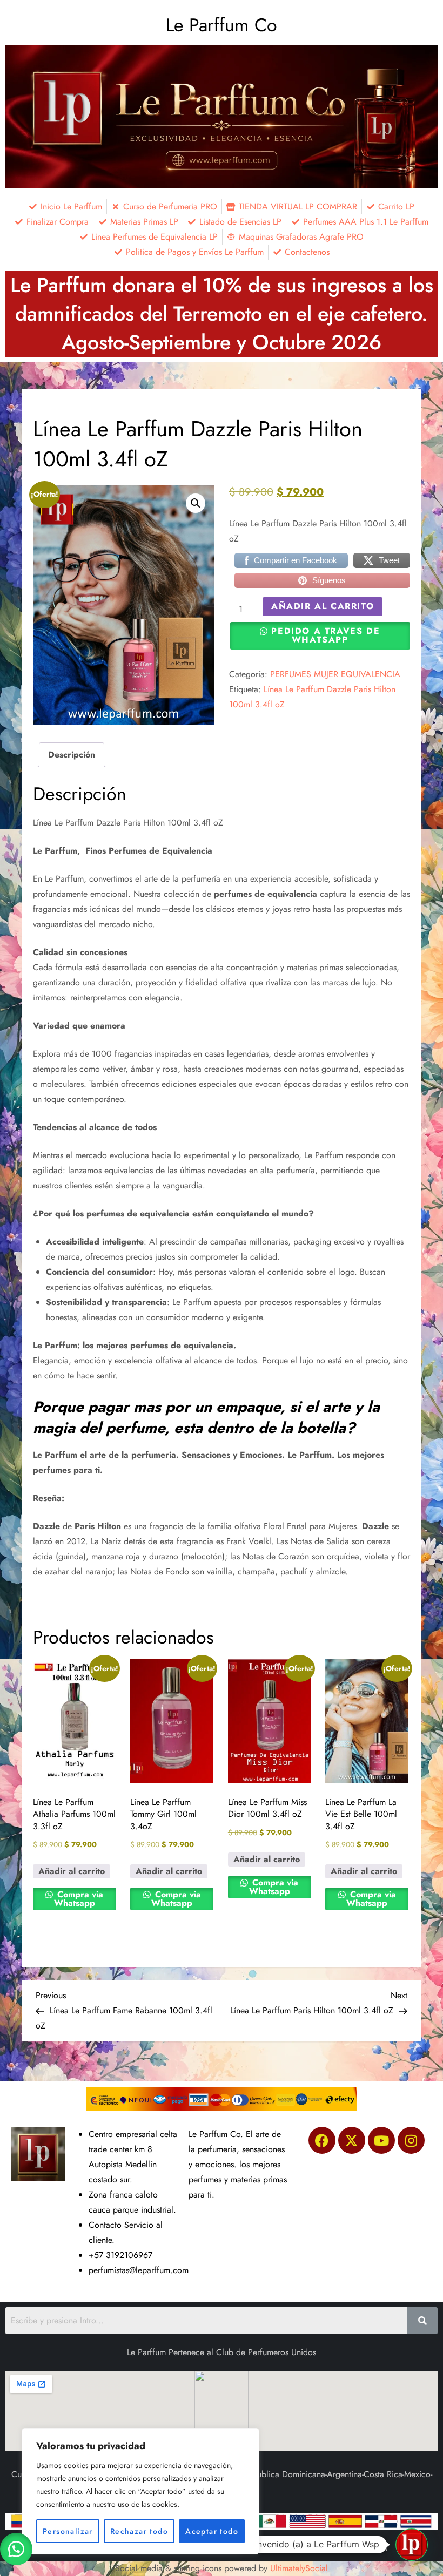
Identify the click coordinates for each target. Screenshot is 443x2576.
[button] (196, 503)
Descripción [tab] (72, 755)
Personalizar (68, 2531)
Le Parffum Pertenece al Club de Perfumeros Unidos (222, 2352)
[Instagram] (411, 2140)
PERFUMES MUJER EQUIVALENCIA (335, 674)
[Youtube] (381, 2140)
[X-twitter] (352, 2140)
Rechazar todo (139, 2531)
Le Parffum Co (222, 25)
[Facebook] (322, 2140)
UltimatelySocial (299, 2568)
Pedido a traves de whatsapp (325, 635)
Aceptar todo (212, 2531)
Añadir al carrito (323, 606)
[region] (140, 2491)
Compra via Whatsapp (79, 1899)
